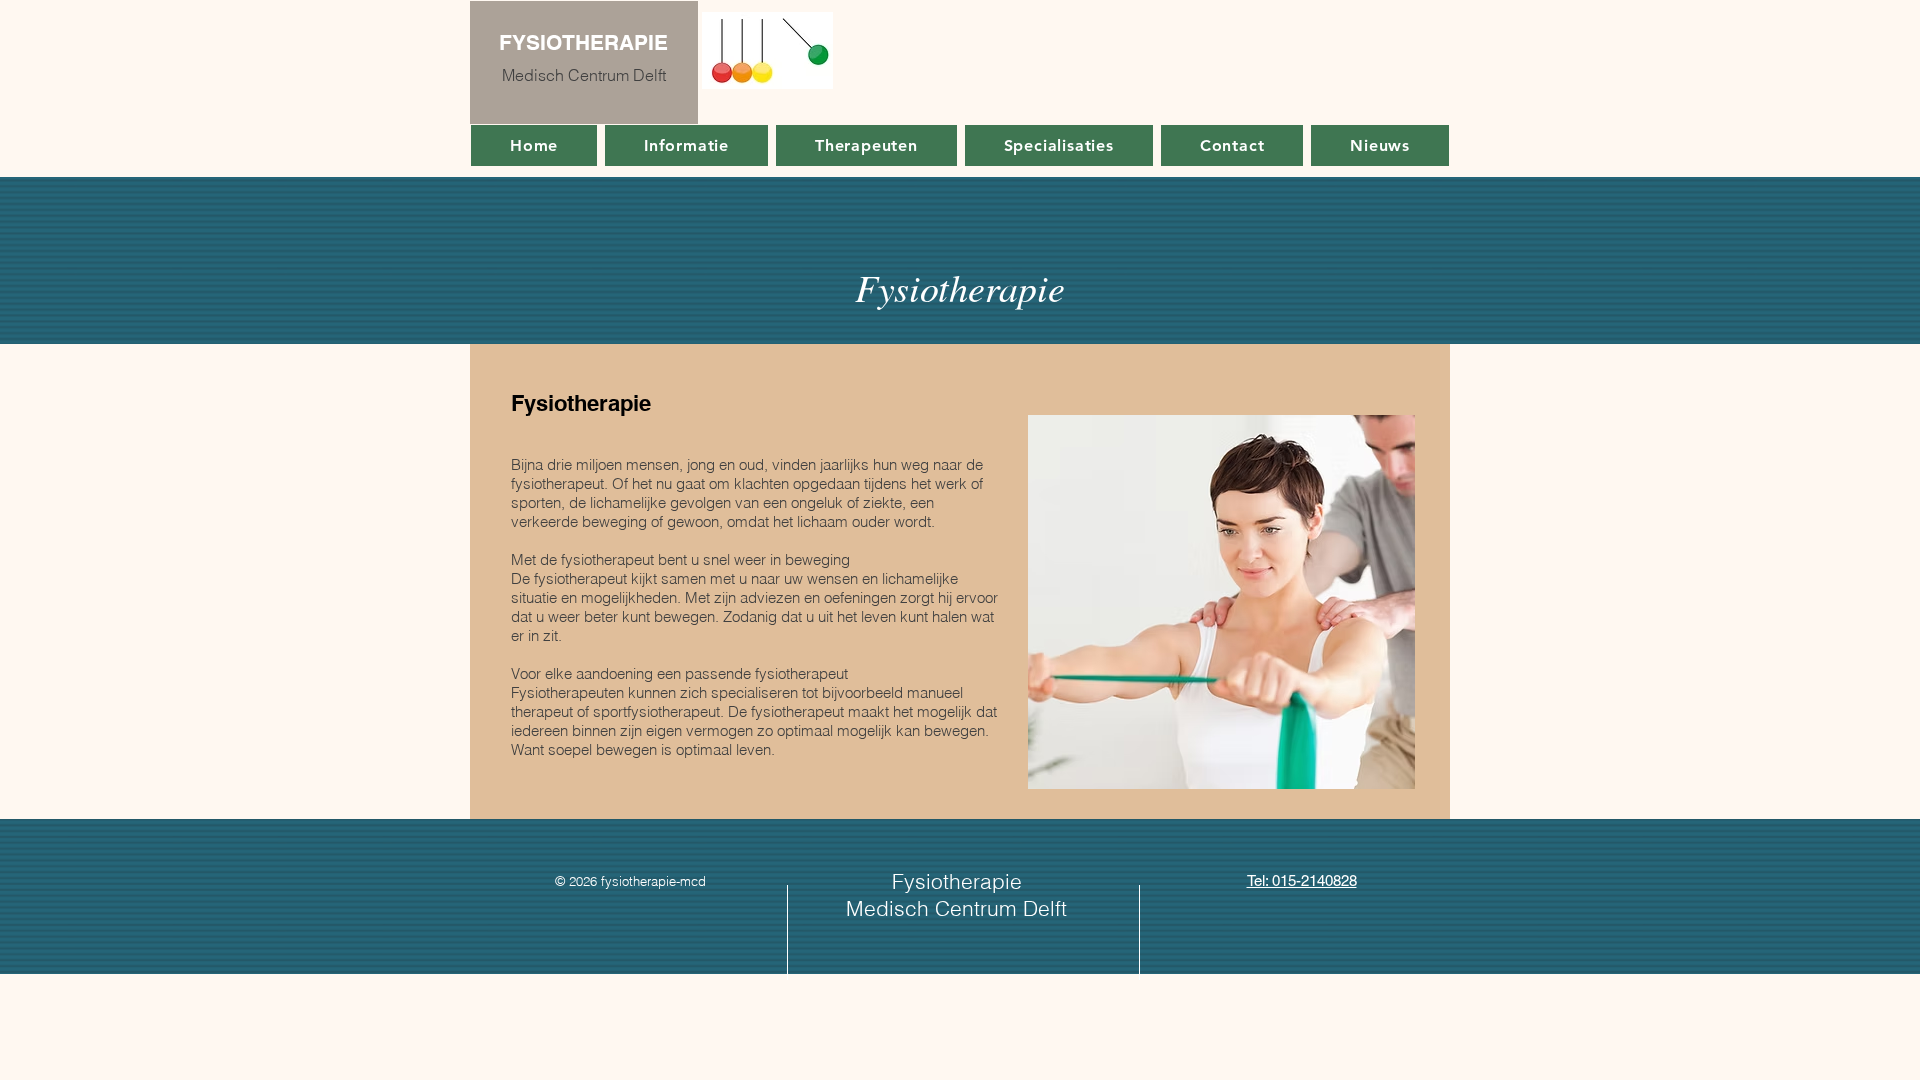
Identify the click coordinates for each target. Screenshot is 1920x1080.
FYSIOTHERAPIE (583, 42)
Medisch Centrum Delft (584, 75)
